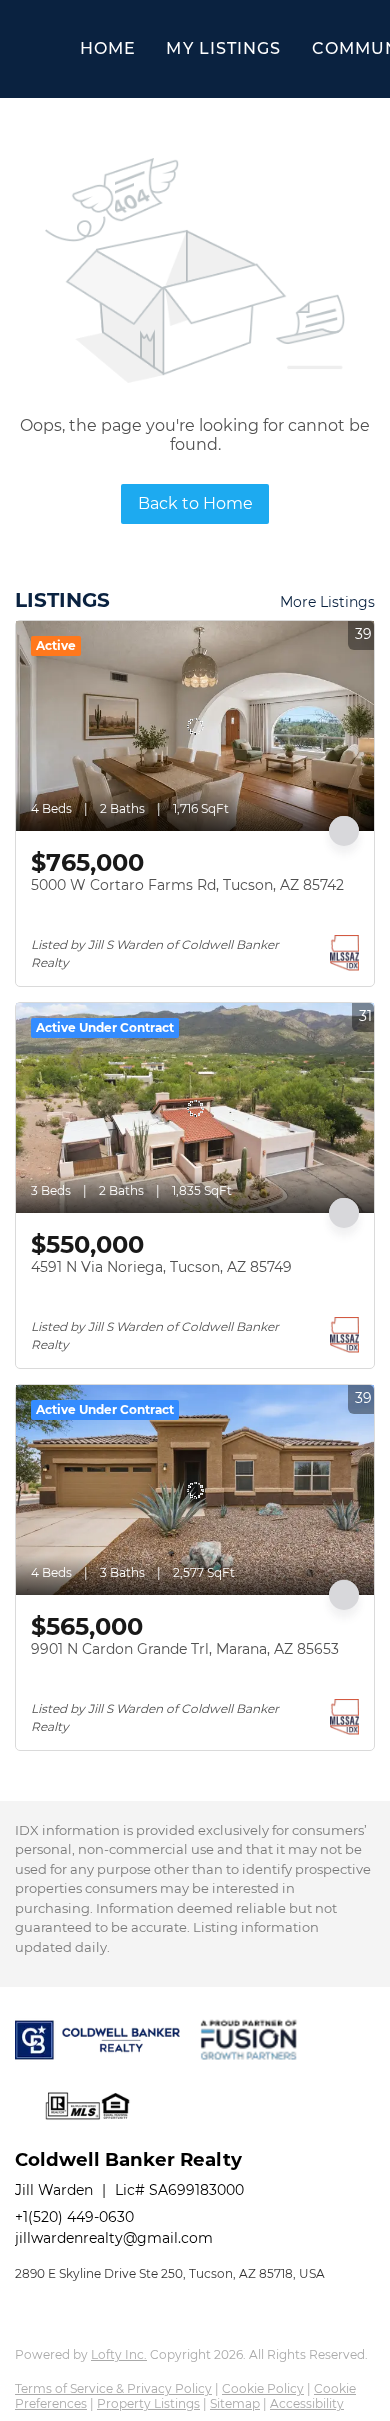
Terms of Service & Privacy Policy (113, 2388)
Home (108, 48)
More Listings (327, 602)
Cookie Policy (263, 2388)
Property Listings (148, 2403)
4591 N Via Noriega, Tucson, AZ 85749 (161, 1267)
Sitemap (235, 2403)
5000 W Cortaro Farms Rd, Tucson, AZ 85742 (187, 885)
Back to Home (195, 503)
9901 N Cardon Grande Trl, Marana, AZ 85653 (185, 1649)
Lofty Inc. (119, 2354)
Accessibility (307, 2403)
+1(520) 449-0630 (74, 2217)
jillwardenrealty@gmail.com (114, 2238)
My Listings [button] (223, 48)
